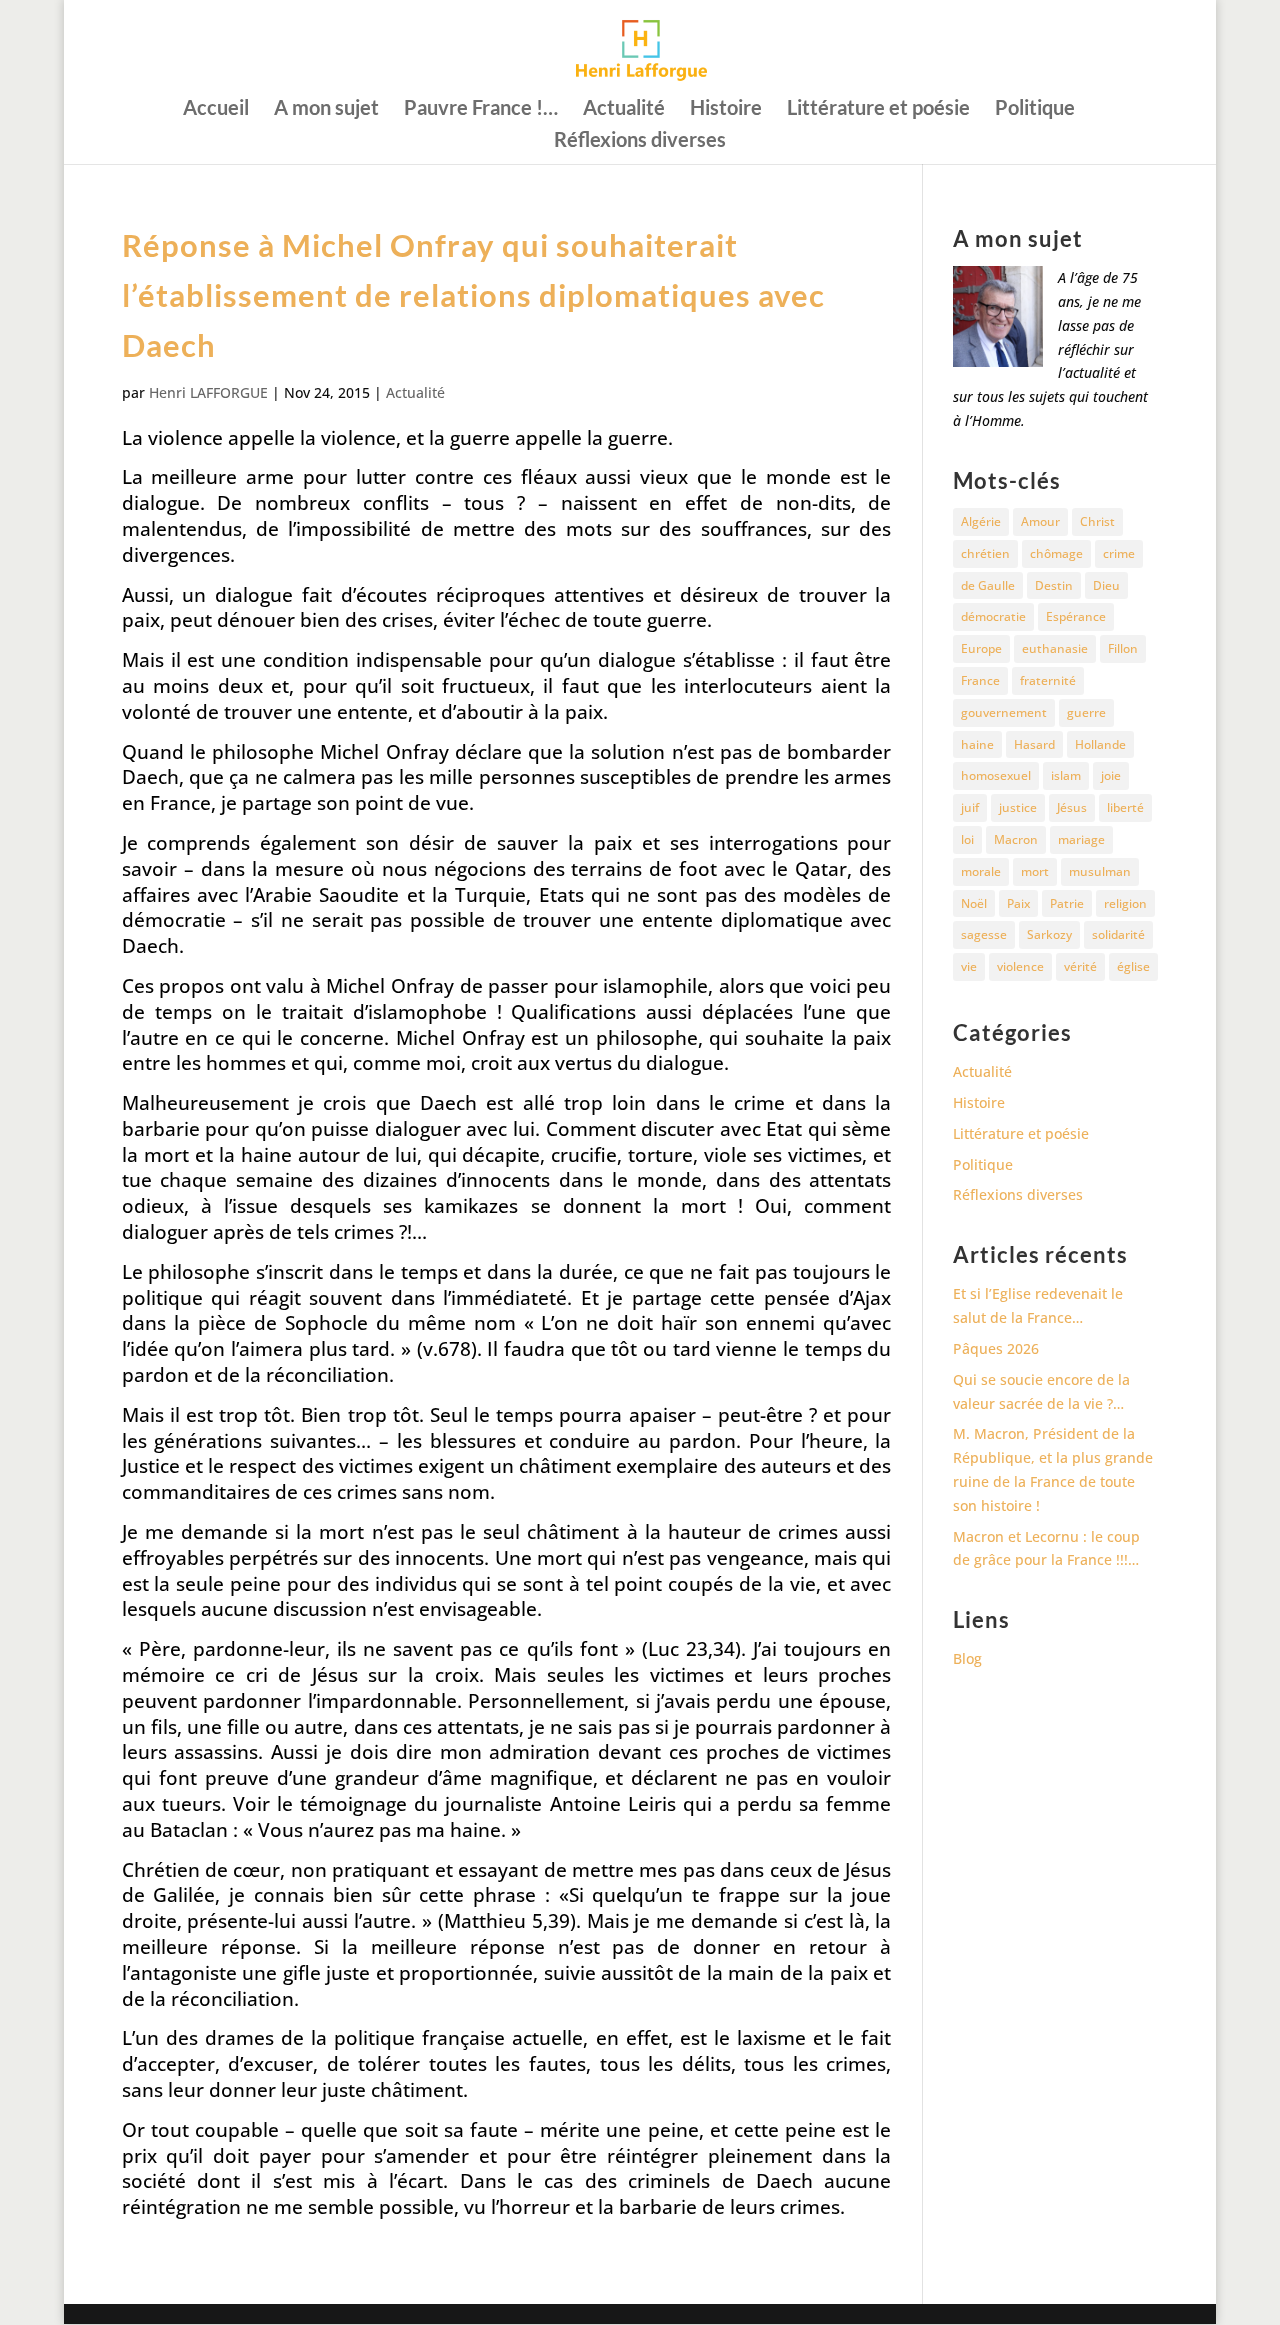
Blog (967, 1658)
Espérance (1076, 616)
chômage (1056, 553)
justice (1018, 807)
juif (970, 807)
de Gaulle (988, 585)
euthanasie (1055, 648)
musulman (1100, 871)
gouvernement (1004, 712)
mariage (1081, 839)
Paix (1018, 903)
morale (981, 871)
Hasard (1034, 744)
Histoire (726, 109)
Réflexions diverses (640, 141)
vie (969, 966)
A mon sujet (326, 109)
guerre (1086, 712)
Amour (1040, 521)
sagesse (984, 934)
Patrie (1067, 903)
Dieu (1106, 585)
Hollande (1100, 744)
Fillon (1123, 648)
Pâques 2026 (996, 1348)
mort (1035, 871)
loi (967, 839)
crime (1119, 553)
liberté (1125, 807)
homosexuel (996, 775)
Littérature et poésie (878, 109)
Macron (1016, 839)
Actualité (624, 109)
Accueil (216, 109)
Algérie (981, 521)
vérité (1080, 966)
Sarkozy (1049, 934)
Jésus (1072, 807)
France (980, 680)
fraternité (1048, 680)
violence (1020, 966)
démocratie (993, 616)
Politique (1035, 109)
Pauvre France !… (481, 109)
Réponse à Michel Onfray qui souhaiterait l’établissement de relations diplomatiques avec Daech (473, 295)
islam (1066, 775)
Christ (1097, 521)
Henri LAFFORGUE (208, 392)
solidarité (1118, 934)
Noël (974, 903)
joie (1111, 775)
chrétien (985, 553)
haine (977, 744)
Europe (981, 648)
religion (1125, 903)
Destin (1054, 585)
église (1133, 966)
